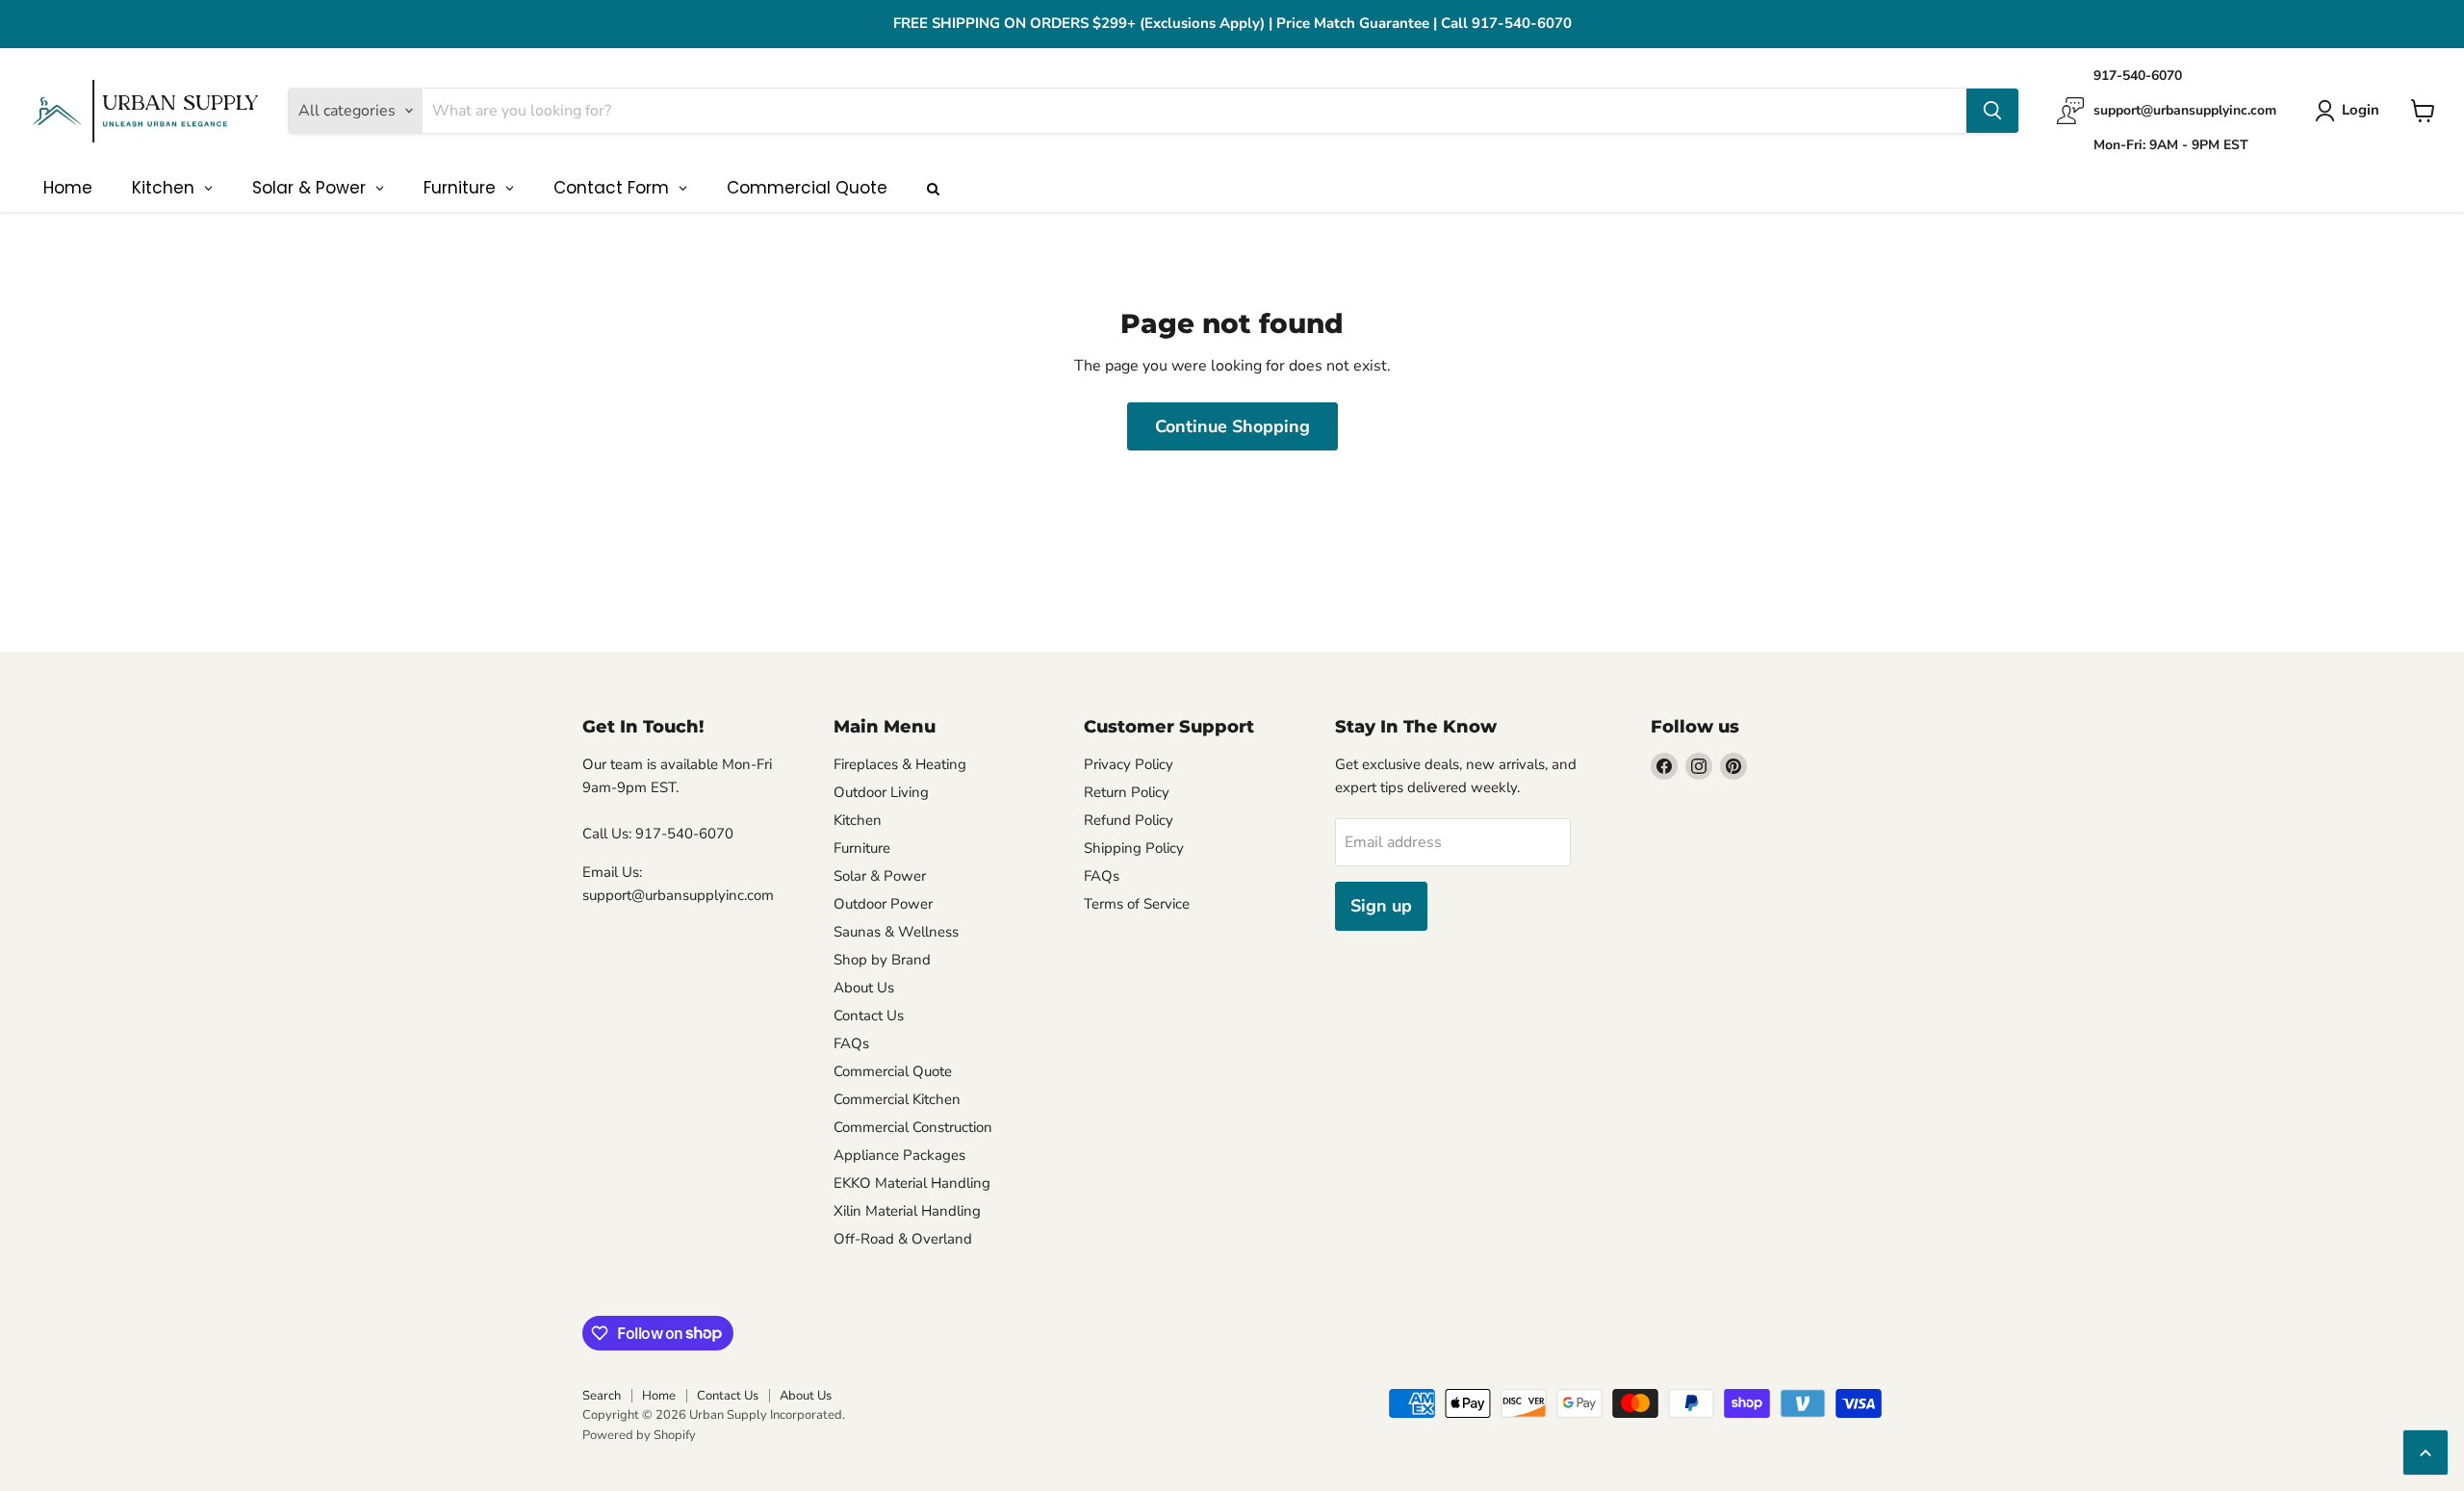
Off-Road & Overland (903, 1239)
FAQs (851, 1043)
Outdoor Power (883, 904)
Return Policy (1127, 792)
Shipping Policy (1134, 848)
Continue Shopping (1232, 426)
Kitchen (858, 820)
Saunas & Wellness (896, 932)
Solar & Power (880, 876)
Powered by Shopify (639, 1435)
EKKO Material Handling (912, 1183)
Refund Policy (1129, 820)
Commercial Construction (913, 1127)
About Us (864, 988)
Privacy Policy (1129, 764)
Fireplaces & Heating (900, 764)
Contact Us (869, 1015)
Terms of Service (1137, 904)
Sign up (1381, 906)
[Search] (1992, 111)
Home (659, 1396)
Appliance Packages (899, 1155)
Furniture (862, 848)
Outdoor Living (881, 792)
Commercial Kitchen (897, 1099)
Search (602, 1396)
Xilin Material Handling (907, 1211)
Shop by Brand (882, 960)
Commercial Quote (893, 1071)
